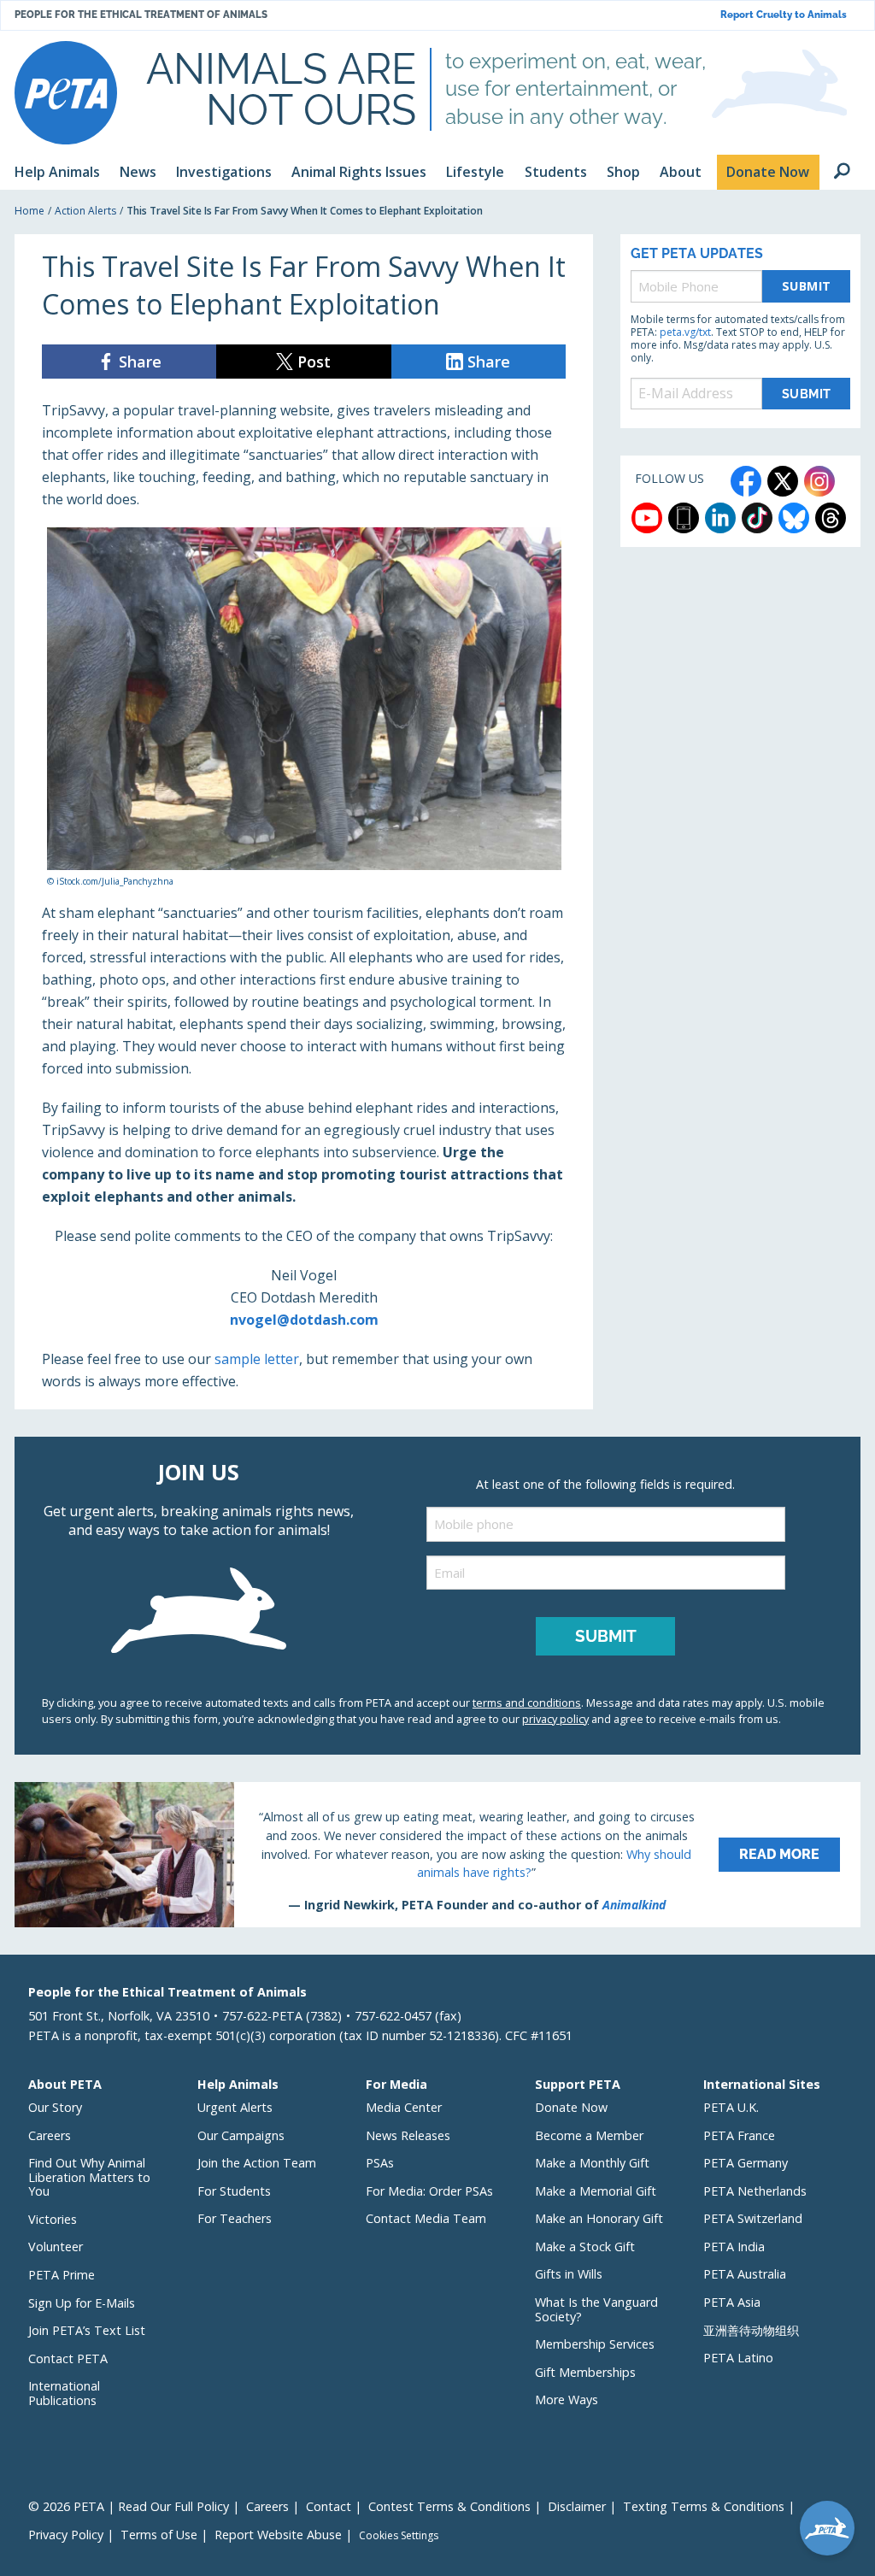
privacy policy (555, 1719)
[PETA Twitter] (783, 481)
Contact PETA (68, 2358)
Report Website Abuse (278, 2535)
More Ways (567, 2400)
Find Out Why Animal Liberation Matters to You (89, 2177)
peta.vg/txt (685, 332)
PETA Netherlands (755, 2191)
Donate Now (571, 2107)
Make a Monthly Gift (592, 2163)
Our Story (55, 2107)
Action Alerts (85, 211)
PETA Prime (62, 2275)
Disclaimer (577, 2506)
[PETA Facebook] (746, 481)
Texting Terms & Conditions (704, 2506)
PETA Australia (745, 2274)
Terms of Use (159, 2535)
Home (29, 211)
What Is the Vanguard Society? (596, 2309)
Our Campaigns (241, 2135)
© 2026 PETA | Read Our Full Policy (129, 2506)
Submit (807, 286)
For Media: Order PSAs (429, 2191)
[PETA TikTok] (757, 518)
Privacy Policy (66, 2535)
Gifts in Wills (569, 2274)
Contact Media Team (426, 2218)
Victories (53, 2219)
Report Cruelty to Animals (784, 15)
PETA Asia (732, 2302)
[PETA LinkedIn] (720, 518)
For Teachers (235, 2218)
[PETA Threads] (831, 518)
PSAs (380, 2163)
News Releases (408, 2135)
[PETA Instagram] (819, 481)
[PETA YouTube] (647, 518)
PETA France (739, 2135)
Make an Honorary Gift (599, 2218)
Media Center (404, 2107)
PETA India (734, 2247)
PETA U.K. (731, 2107)
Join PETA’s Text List (87, 2330)
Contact (329, 2506)
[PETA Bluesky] (794, 518)
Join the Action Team (257, 2163)
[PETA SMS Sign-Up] (684, 518)
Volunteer (56, 2247)
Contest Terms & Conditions (449, 2506)
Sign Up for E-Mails (82, 2303)
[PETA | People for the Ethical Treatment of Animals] (66, 93)
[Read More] (437, 1855)
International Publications (64, 2393)
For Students (234, 2191)
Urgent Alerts (235, 2107)
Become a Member (589, 2135)
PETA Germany (746, 2163)
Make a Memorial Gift (596, 2191)
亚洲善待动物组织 (751, 2330)
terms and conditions (527, 1703)
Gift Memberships (585, 2372)
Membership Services (595, 2344)
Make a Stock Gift (585, 2247)
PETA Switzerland (753, 2218)
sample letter (257, 1359)
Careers (50, 2135)
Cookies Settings (399, 2536)
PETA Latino (738, 2358)
